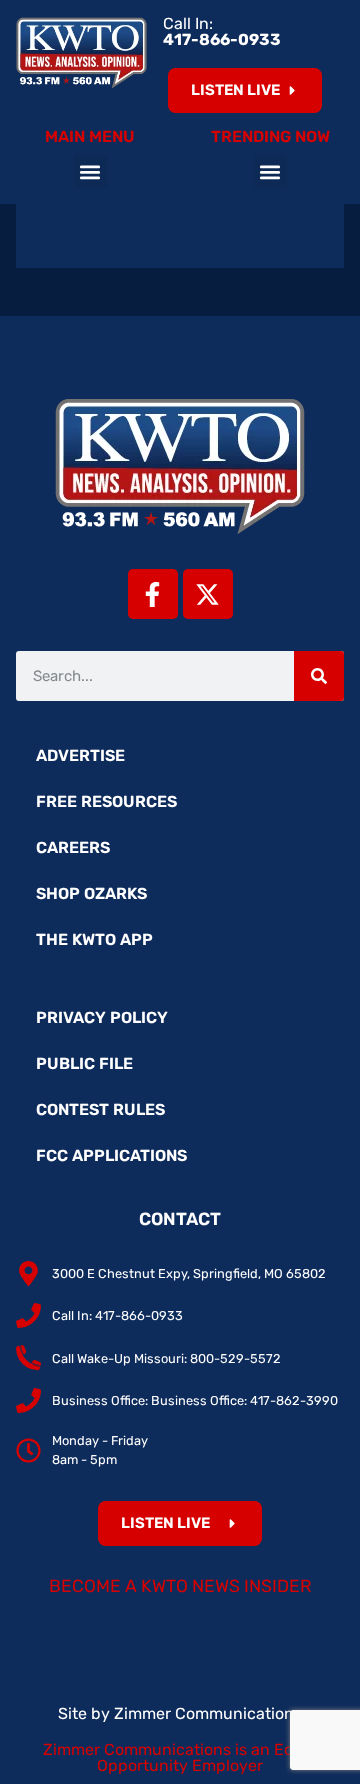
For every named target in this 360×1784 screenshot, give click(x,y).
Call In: (222, 31)
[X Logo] (208, 594)
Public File (84, 1063)
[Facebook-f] (153, 594)
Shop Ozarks (91, 893)
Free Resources (106, 801)
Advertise (80, 755)
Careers (73, 847)
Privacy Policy (102, 1017)
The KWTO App (94, 939)
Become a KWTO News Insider (180, 1586)
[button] (90, 171)
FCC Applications (111, 1155)
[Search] (319, 676)
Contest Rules (100, 1109)
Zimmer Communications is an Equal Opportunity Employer (180, 1757)
